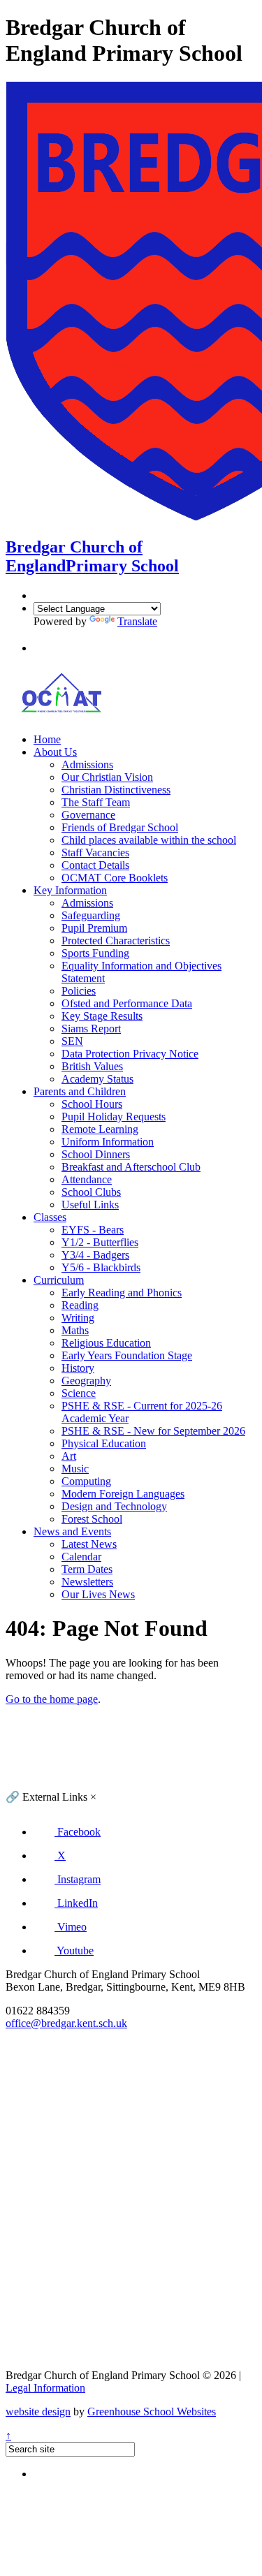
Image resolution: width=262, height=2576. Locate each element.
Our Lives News (98, 1594)
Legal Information (45, 2388)
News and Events (72, 1531)
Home (47, 739)
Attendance (87, 1179)
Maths (75, 1330)
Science (79, 1393)
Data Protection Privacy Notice (130, 1054)
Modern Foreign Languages (123, 1494)
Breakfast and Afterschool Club (131, 1167)
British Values (92, 1066)
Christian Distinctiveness (116, 790)
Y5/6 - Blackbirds (101, 1267)
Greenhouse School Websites (152, 2412)
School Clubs (91, 1192)
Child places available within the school (149, 840)
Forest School (92, 1519)
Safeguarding (91, 915)
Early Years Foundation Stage (127, 1355)
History (78, 1368)
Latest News (89, 1544)
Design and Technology (114, 1506)
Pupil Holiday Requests (114, 1117)
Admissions (87, 764)
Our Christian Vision (107, 777)
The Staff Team (96, 802)
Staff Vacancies (95, 852)
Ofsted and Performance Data (127, 1003)
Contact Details (95, 865)
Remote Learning (100, 1129)
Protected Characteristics (116, 941)
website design (38, 2412)
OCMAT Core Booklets (115, 878)
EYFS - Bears (93, 1230)
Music (75, 1469)
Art (69, 1456)
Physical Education (104, 1443)
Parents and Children (80, 1091)
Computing (86, 1481)
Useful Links (90, 1205)
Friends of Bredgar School (120, 827)
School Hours (92, 1104)
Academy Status (97, 1079)
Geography (86, 1381)
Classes (50, 1217)
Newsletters (87, 1582)
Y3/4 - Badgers (95, 1255)
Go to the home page (52, 1699)
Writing (78, 1318)
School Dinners (96, 1154)
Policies (79, 991)
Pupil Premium (94, 928)
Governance (88, 815)
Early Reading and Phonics (122, 1293)
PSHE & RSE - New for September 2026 (153, 1431)
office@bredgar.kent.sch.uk (66, 2023)
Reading (80, 1305)
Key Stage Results (102, 1016)
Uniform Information (108, 1142)
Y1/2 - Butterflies (100, 1242)
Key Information (70, 890)
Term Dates (87, 1569)
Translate (137, 621)
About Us (55, 752)
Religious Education (106, 1343)
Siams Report (91, 1029)
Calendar (81, 1557)
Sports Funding (95, 953)
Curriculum (59, 1280)
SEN (72, 1041)
